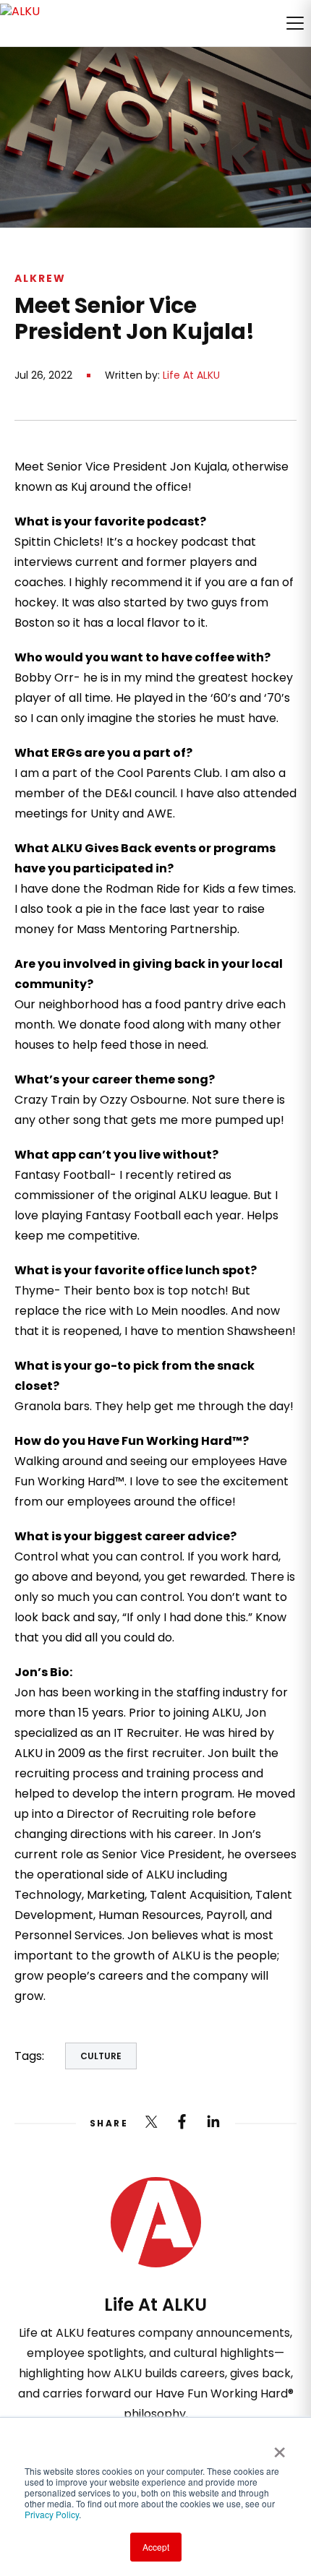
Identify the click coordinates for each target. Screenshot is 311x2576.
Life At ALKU (191, 375)
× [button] (280, 2447)
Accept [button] (156, 2547)
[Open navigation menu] (295, 23)
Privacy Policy (52, 2514)
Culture (101, 2056)
